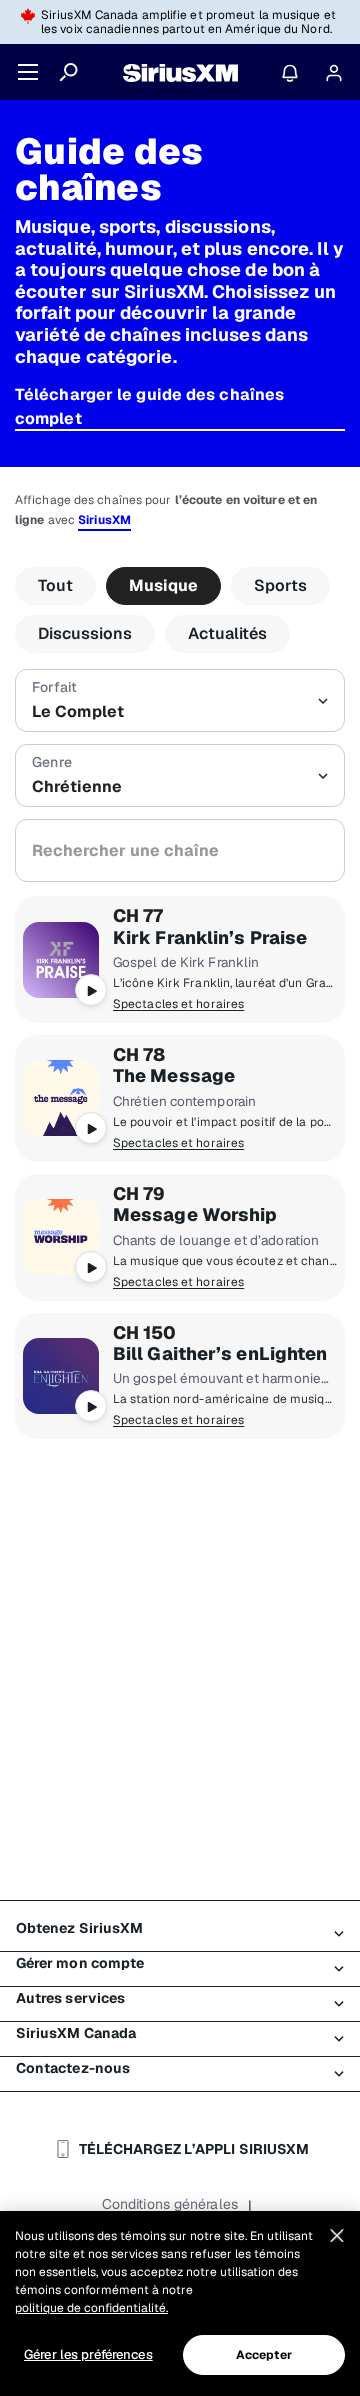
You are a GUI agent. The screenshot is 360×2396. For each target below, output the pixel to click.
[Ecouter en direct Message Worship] (61, 1237)
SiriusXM (104, 520)
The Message (174, 1076)
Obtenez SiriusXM (80, 1928)
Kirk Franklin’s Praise (210, 938)
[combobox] (180, 850)
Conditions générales (170, 2204)
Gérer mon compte (80, 1963)
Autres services (71, 1998)
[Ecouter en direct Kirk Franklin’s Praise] (61, 960)
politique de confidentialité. (91, 2308)
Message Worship (195, 1215)
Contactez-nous (73, 2068)
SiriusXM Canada (76, 2033)
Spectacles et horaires (178, 1004)
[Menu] (28, 72)
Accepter (264, 2355)
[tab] (55, 586)
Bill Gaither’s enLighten (220, 1354)
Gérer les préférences (88, 2354)
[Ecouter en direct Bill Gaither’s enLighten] (61, 1376)
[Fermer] (337, 2236)
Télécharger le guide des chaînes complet (149, 406)
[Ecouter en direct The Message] (61, 1098)
